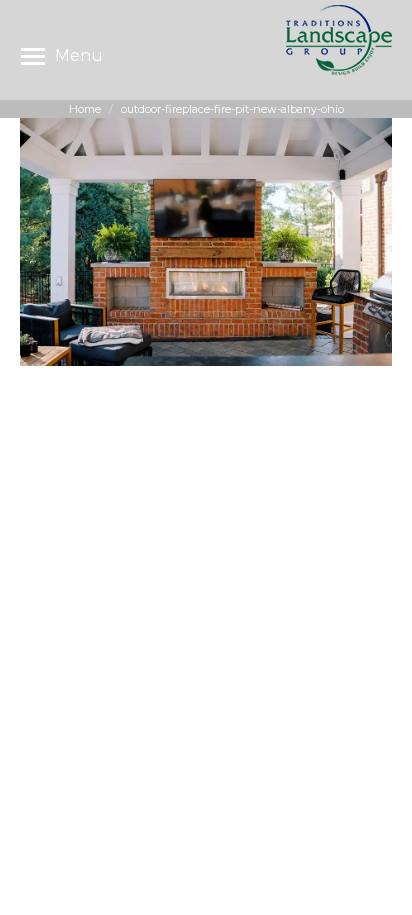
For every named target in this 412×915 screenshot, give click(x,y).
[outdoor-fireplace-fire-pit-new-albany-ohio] (206, 242)
